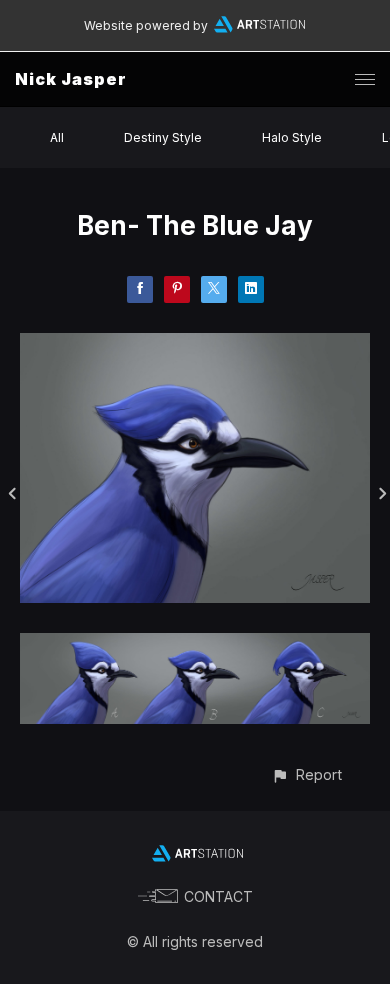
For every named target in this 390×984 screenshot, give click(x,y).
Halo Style (292, 137)
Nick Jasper (71, 79)
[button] (306, 774)
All (57, 137)
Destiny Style (163, 137)
